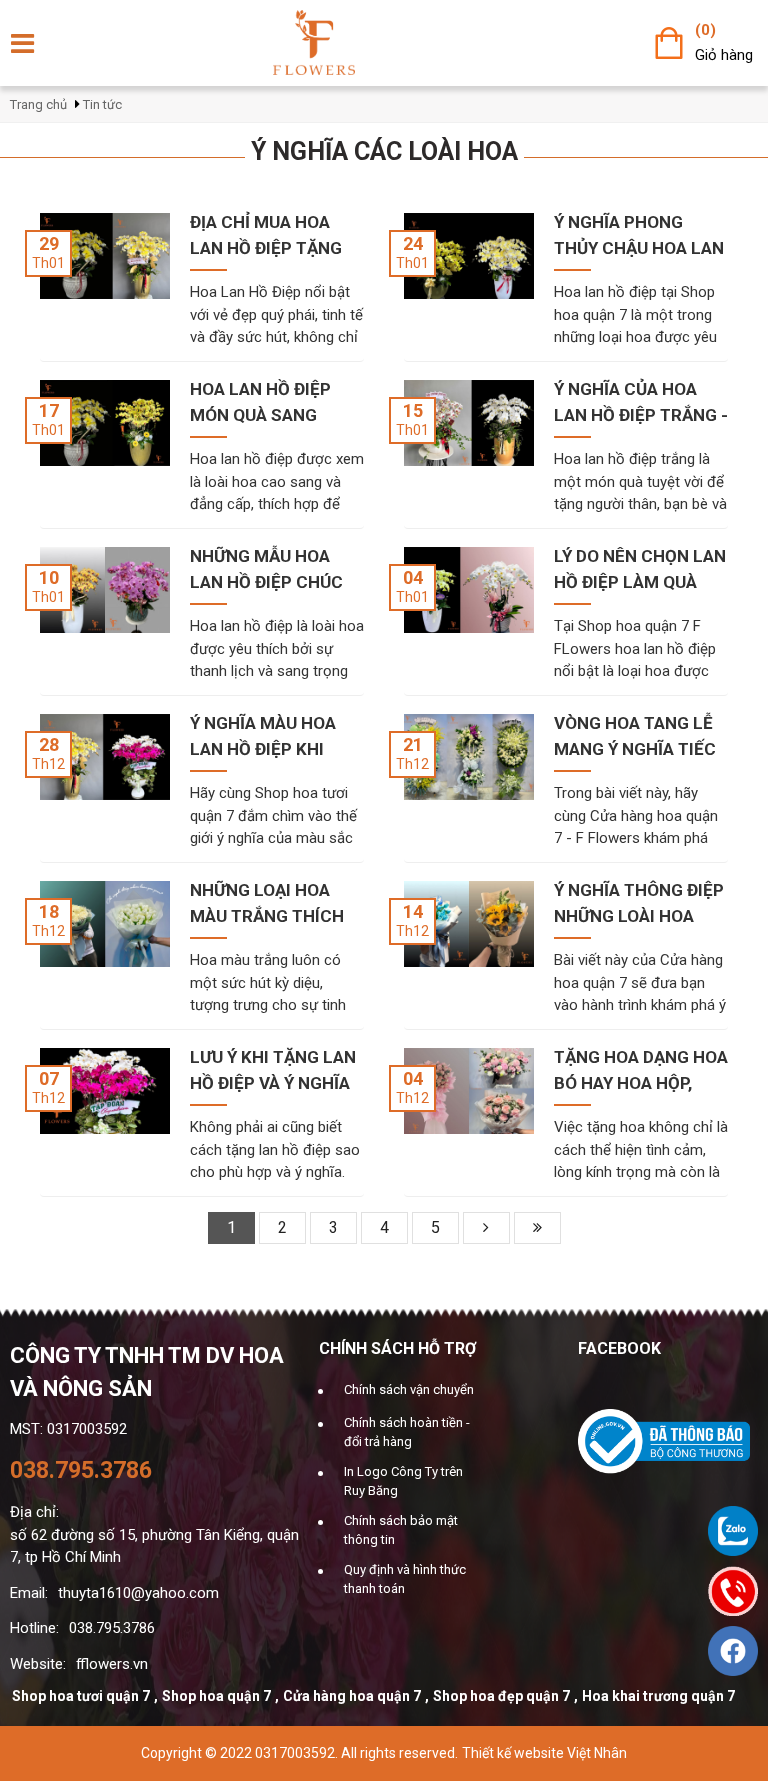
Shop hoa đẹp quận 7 (501, 1696)
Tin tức (102, 104)
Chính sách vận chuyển (409, 1389)
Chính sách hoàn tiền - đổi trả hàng (407, 1432)
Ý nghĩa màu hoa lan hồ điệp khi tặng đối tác (263, 737)
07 (49, 1079)
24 (413, 244)
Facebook (619, 1348)
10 (49, 578)
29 (49, 244)
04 (413, 578)
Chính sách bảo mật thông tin (401, 1530)
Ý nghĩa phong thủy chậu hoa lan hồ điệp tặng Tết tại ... (639, 236)
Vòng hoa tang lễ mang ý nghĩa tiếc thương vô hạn (635, 737)
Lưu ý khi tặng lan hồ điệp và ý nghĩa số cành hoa (273, 1071)
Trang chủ (38, 104)
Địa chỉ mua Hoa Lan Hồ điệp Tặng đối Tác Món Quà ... (272, 236)
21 (413, 745)
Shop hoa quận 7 (216, 1696)
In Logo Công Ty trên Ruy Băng (403, 1481)
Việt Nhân (597, 1753)
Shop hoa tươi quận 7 (81, 1696)
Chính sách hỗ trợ (397, 1348)
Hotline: (34, 1628)
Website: (38, 1664)
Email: (29, 1593)
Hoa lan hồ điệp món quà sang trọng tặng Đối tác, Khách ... (260, 403)
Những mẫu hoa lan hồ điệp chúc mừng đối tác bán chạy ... (269, 570)
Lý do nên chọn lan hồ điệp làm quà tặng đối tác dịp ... (640, 570)
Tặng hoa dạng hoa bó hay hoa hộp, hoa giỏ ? (641, 1071)
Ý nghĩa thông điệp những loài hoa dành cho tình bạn (639, 904)
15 (413, 411)
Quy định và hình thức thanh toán (405, 1579)
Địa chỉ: (34, 1512)
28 (49, 745)
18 (49, 912)
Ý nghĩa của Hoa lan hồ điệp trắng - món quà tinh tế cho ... (641, 403)
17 (49, 411)
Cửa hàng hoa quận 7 (352, 1696)
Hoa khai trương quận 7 (658, 1696)
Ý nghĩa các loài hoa (384, 151)
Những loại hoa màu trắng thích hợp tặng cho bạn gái (271, 904)
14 (413, 912)
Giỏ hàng (724, 55)
